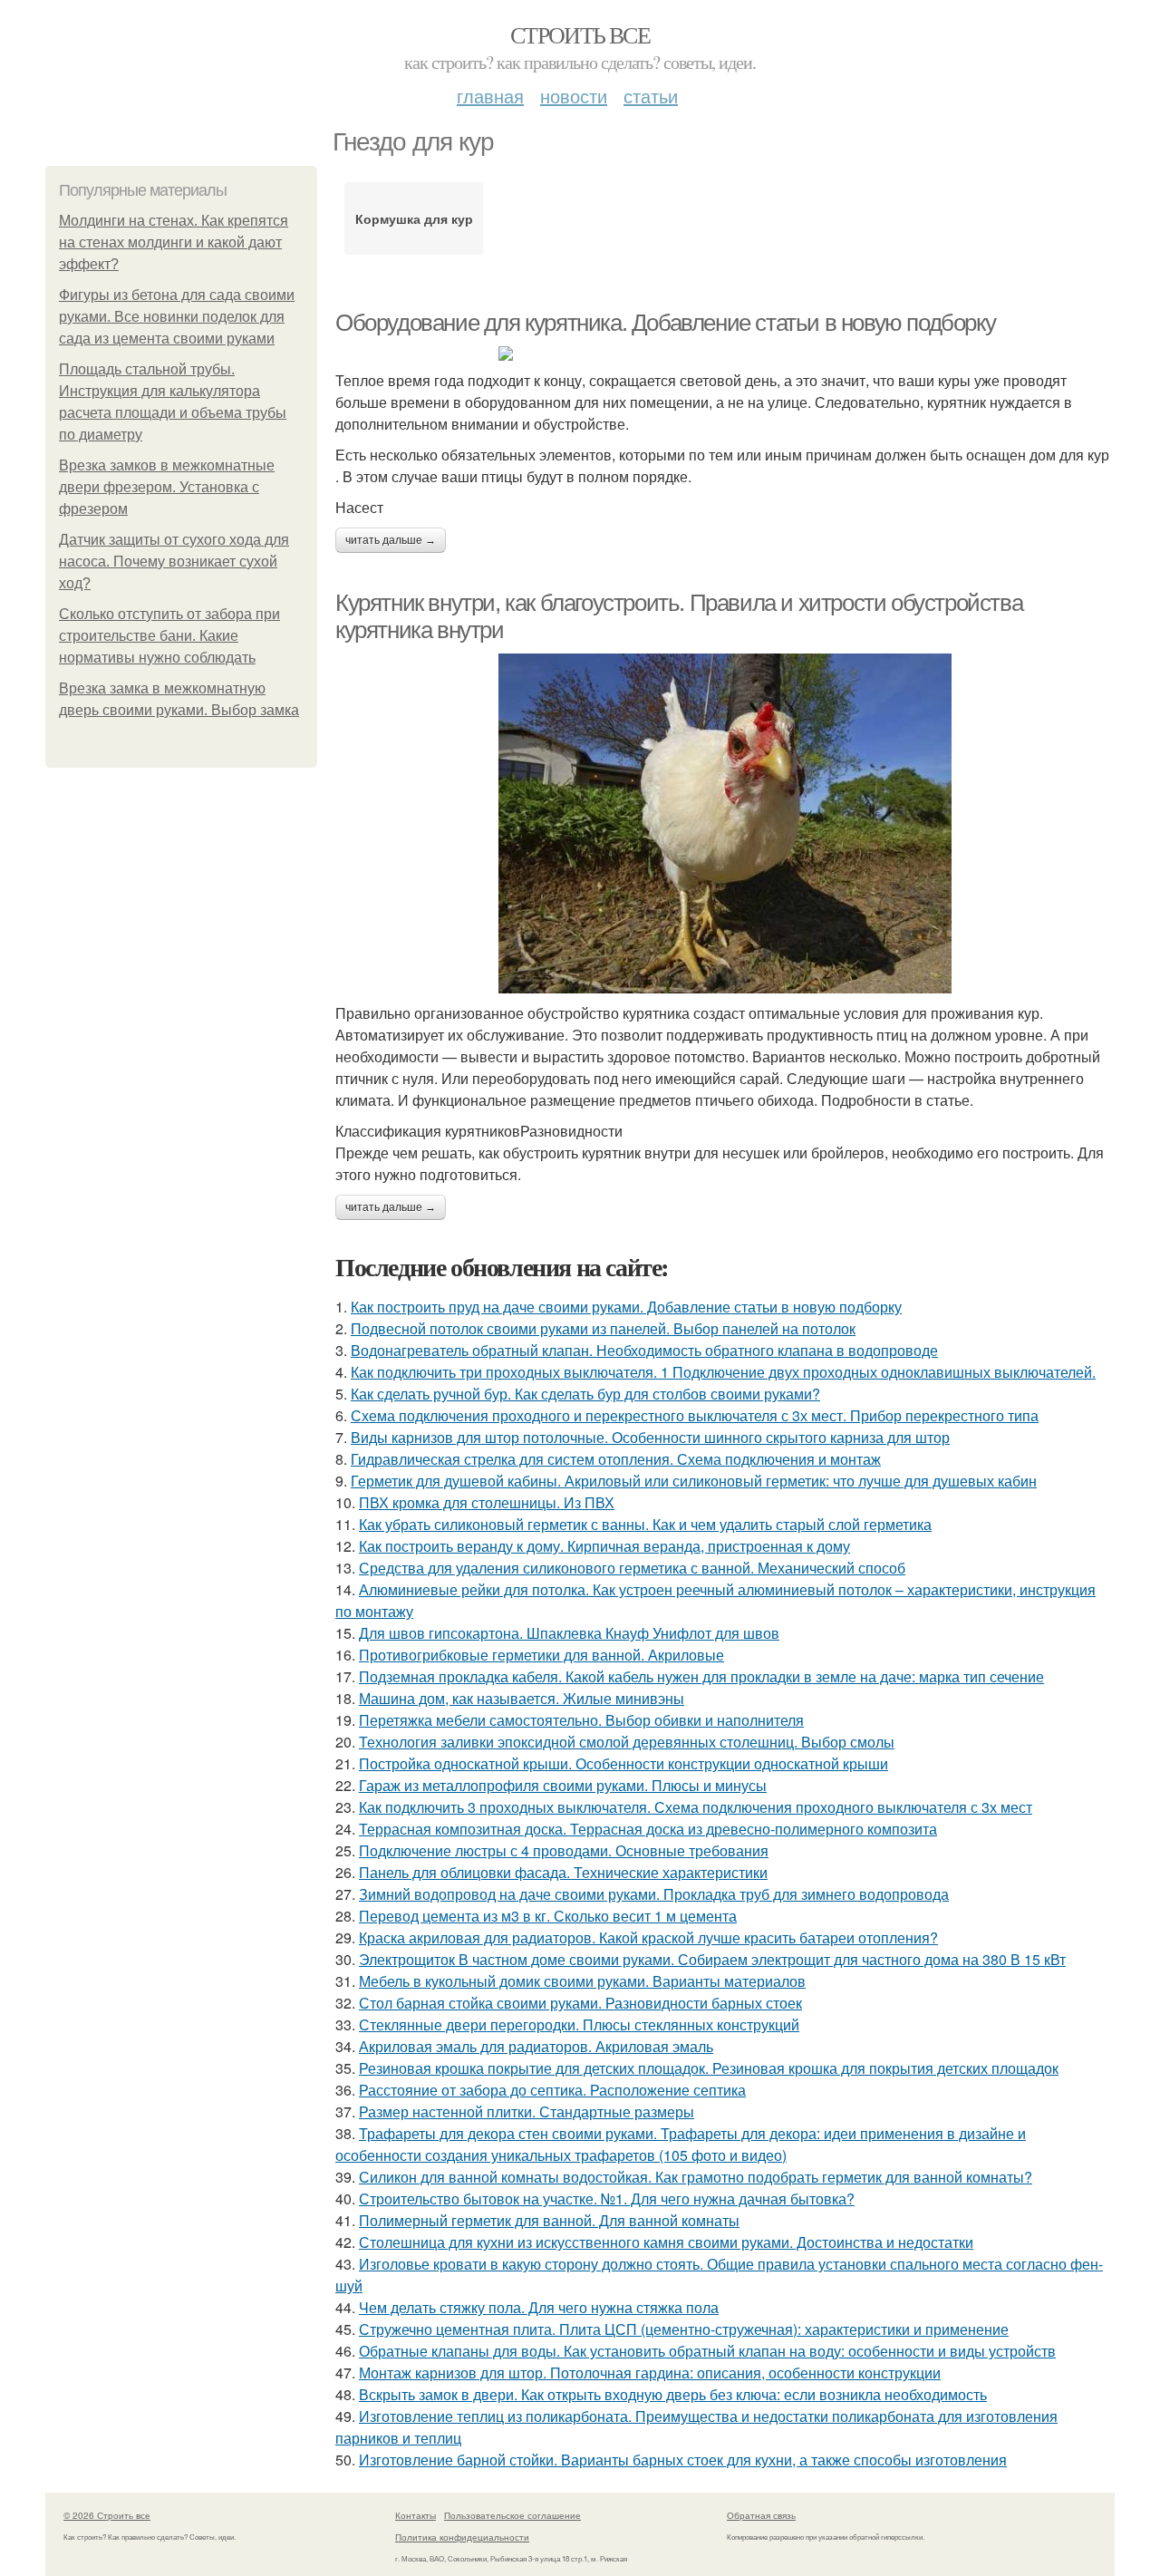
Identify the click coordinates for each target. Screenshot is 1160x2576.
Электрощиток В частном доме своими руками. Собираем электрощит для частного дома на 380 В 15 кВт (712, 1959)
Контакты (416, 2515)
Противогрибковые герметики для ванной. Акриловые (541, 1655)
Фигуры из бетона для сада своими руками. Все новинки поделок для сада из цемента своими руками (177, 317)
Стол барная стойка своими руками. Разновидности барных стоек (580, 2003)
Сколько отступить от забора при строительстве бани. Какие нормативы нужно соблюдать (169, 636)
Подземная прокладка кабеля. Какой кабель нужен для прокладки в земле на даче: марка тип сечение (701, 1676)
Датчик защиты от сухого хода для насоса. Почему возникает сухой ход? (174, 562)
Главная (490, 96)
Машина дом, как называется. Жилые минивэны (522, 1698)
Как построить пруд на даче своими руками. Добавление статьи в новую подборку (626, 1307)
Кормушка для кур (414, 218)
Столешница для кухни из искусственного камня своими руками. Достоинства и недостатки (666, 2242)
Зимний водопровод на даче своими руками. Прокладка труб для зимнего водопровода (654, 1894)
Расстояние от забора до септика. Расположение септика (552, 2090)
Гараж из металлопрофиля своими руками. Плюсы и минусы (563, 1785)
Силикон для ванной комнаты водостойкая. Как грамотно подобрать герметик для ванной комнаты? (696, 2177)
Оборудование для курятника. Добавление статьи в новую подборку (665, 323)
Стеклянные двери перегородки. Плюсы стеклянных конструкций (579, 2024)
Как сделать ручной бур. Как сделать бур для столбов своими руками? (585, 1394)
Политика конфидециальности (462, 2537)
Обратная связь (761, 2515)
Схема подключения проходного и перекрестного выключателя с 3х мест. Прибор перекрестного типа (695, 1415)
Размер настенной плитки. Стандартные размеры (527, 2111)
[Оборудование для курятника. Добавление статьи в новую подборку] (725, 353)
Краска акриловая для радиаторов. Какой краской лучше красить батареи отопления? (648, 1937)
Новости (574, 96)
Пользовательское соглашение (512, 2515)
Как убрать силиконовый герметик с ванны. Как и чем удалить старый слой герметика (645, 1524)
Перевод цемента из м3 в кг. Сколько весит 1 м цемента (548, 1916)
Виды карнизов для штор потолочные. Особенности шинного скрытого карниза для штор (650, 1437)
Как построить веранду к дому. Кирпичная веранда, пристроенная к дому (604, 1546)
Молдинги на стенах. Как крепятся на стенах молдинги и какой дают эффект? (174, 242)
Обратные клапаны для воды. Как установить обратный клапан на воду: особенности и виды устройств (707, 2351)
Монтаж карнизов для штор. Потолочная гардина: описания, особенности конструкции (650, 2373)
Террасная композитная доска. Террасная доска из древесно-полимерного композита (648, 1829)
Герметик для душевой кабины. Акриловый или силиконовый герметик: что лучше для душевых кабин (694, 1481)
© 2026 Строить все (107, 2515)
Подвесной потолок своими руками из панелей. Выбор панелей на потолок (603, 1328)
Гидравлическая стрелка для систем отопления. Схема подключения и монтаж (616, 1459)
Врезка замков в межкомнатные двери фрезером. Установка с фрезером (167, 487)
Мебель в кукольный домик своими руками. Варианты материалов (582, 1981)
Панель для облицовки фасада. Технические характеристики (563, 1872)
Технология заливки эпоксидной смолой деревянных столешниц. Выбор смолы (627, 1742)
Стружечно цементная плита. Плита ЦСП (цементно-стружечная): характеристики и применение (684, 2329)
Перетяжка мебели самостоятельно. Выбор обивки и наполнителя (581, 1720)
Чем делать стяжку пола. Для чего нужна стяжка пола (539, 2307)
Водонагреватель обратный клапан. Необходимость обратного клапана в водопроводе (644, 1350)
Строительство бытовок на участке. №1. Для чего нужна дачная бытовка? (607, 2198)
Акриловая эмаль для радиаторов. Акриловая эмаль (536, 2046)
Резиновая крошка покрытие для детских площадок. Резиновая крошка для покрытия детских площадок (709, 2068)
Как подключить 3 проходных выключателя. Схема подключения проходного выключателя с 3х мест (696, 1807)
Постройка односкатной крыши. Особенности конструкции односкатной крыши (623, 1763)
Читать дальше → (391, 540)
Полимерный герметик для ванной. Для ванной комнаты (549, 2220)
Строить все (580, 34)
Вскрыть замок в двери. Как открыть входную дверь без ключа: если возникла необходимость (673, 2394)
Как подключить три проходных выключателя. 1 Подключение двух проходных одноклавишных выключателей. (723, 1372)
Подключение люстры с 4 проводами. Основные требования (564, 1850)
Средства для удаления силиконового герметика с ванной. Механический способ (632, 1568)
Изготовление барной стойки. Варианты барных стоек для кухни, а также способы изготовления (683, 2460)
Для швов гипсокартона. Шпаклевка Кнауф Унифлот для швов (569, 1633)
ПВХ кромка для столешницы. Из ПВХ (487, 1502)
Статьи (651, 96)
